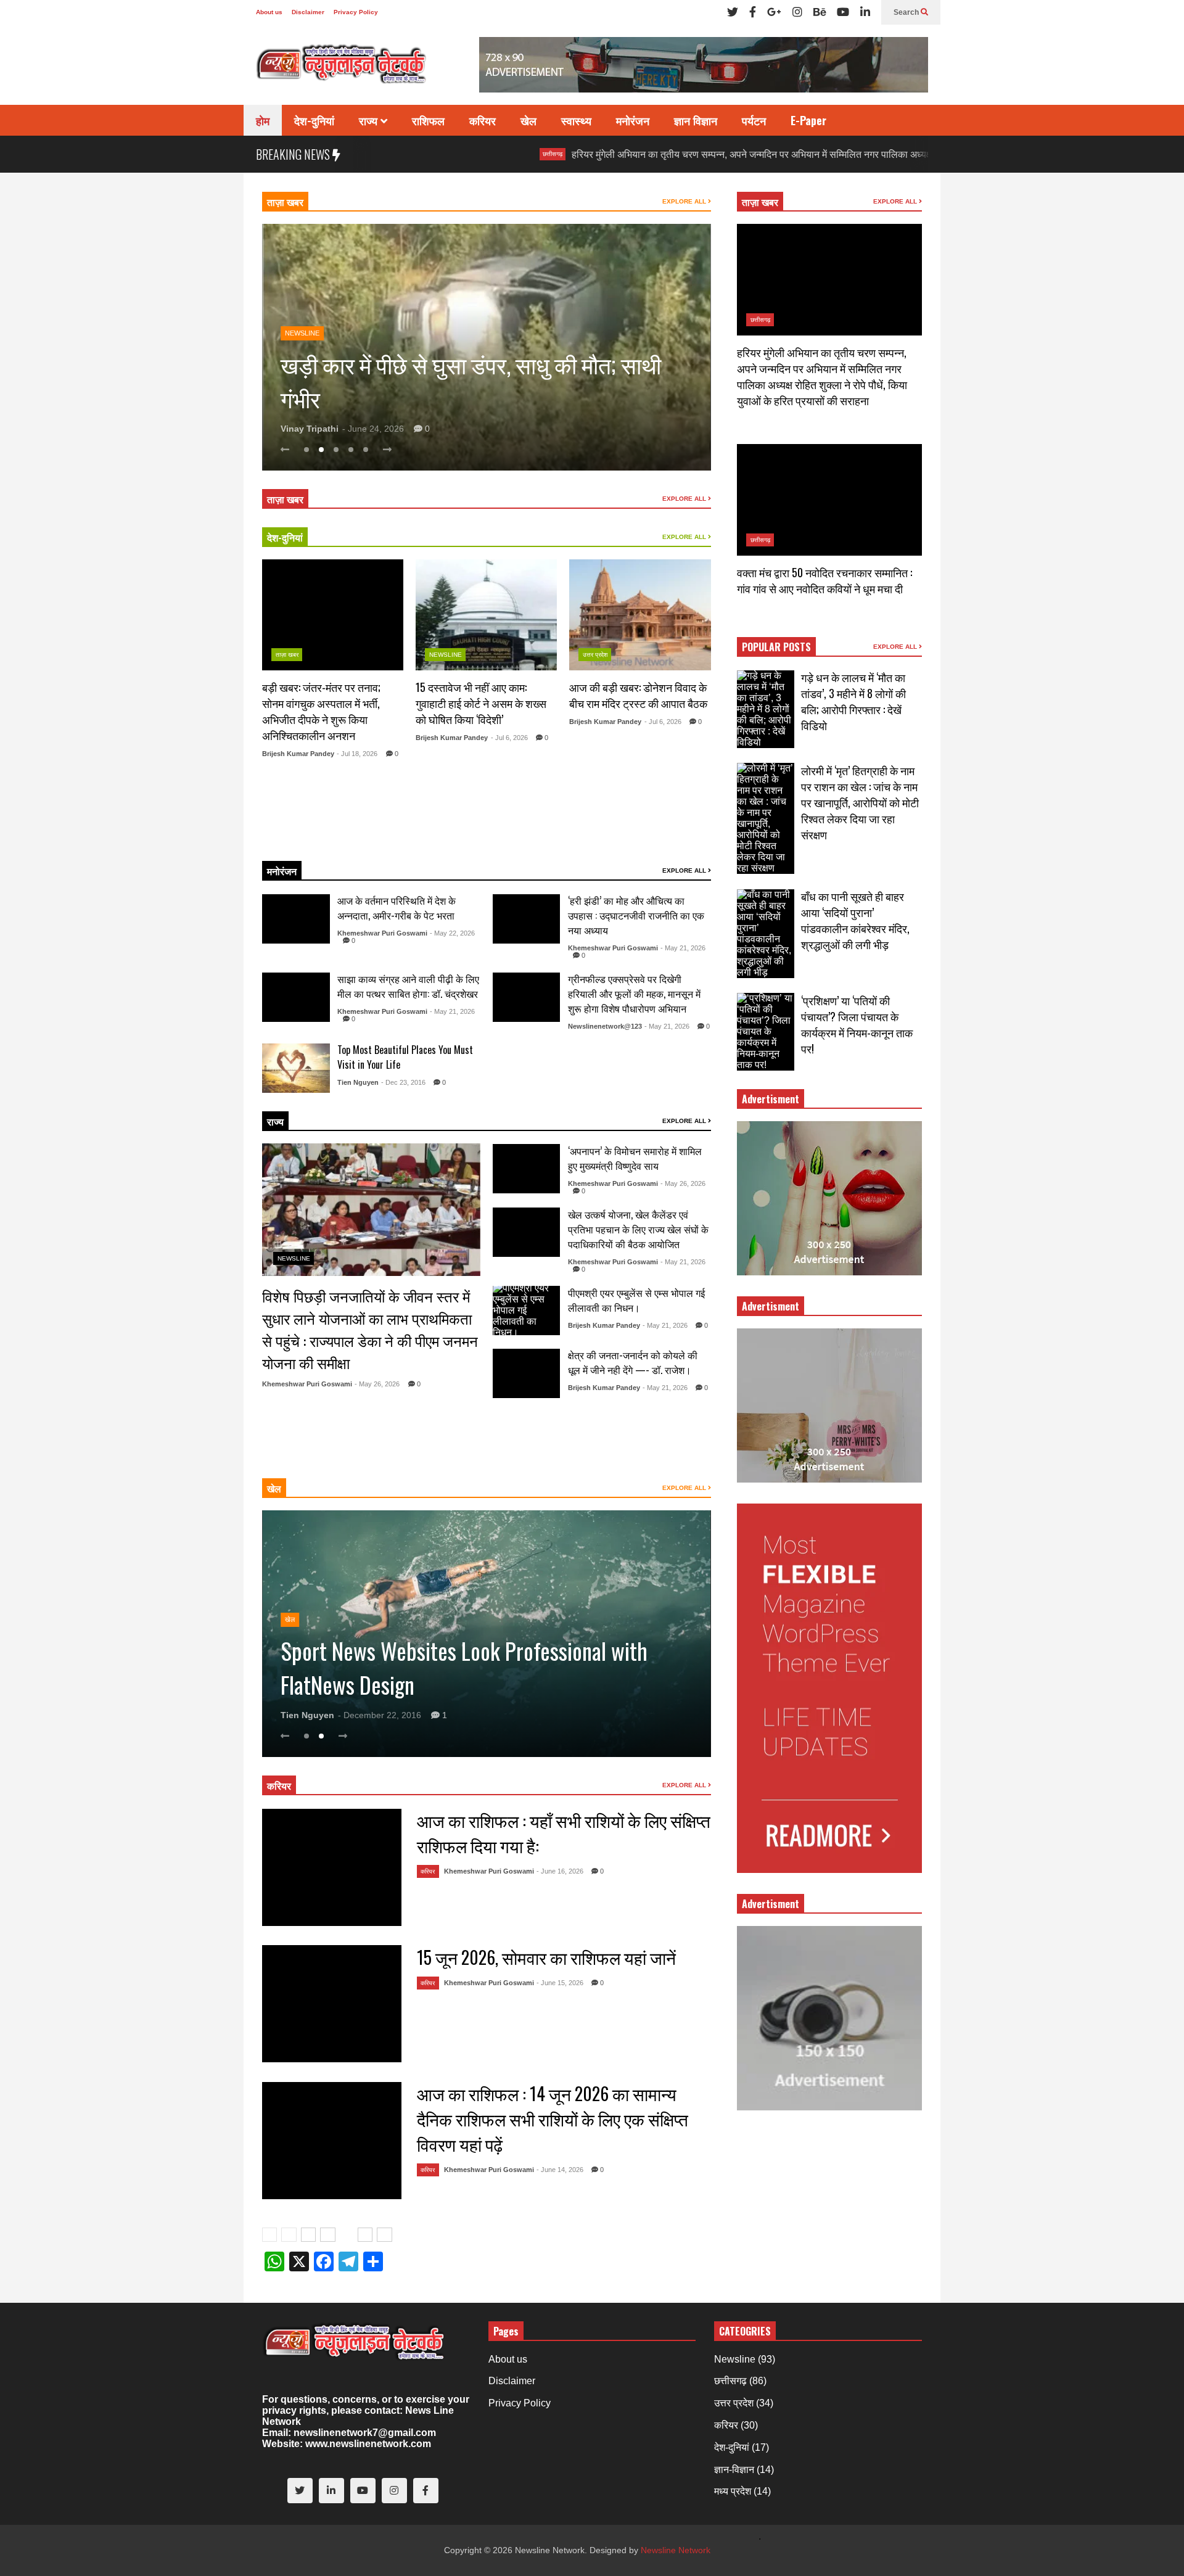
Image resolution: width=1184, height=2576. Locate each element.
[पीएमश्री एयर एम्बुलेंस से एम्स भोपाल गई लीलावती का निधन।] (527, 1311)
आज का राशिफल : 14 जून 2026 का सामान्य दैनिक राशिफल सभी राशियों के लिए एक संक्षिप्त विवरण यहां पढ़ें (553, 2119)
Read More (327, 836)
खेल (528, 120)
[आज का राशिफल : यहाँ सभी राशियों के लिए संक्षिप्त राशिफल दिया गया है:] (332, 1867)
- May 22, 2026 (452, 933)
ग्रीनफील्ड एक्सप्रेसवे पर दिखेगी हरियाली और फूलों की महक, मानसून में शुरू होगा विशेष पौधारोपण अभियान (634, 994)
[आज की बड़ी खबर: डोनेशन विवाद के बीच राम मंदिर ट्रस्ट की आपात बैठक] (640, 615)
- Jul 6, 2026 (509, 738)
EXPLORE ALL (685, 201)
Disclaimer (308, 12)
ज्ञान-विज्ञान (734, 2470)
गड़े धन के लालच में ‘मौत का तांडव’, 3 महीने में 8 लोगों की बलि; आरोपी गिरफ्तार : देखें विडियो (853, 701)
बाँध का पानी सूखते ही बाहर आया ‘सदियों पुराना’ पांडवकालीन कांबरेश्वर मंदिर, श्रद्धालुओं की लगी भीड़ (855, 920)
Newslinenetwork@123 (605, 1026)
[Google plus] (774, 12)
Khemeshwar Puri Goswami (382, 933)
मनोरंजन (633, 120)
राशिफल (428, 120)
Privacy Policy (356, 12)
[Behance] (820, 12)
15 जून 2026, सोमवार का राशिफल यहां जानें (546, 1957)
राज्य (370, 120)
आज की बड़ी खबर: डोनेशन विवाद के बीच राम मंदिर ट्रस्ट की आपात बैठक (638, 695)
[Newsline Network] (342, 68)
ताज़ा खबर (285, 202)
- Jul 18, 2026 (357, 754)
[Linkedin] (865, 12)
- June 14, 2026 (560, 2170)
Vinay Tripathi (310, 429)
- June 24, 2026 (373, 429)
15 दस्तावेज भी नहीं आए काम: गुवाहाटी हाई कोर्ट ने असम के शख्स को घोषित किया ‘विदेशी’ (481, 703)
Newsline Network (676, 2550)
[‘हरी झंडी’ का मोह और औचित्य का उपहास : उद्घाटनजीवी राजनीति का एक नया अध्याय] (527, 919)
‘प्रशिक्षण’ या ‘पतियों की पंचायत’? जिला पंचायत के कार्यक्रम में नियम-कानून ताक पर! (857, 1024)
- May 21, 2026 (683, 948)
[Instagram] (797, 12)
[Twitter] (733, 12)
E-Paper (808, 120)
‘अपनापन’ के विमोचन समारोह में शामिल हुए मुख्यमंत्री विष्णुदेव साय (635, 1158)
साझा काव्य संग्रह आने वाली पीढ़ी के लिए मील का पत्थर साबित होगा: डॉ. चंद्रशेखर (408, 986)
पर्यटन (754, 120)
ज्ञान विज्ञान (696, 120)
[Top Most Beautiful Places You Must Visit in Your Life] (296, 1068)
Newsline (302, 299)
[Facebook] (753, 12)
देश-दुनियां (314, 120)
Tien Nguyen (358, 1082)
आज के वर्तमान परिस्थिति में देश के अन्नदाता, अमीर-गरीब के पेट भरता (397, 908)
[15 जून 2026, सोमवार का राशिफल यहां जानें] (332, 2004)
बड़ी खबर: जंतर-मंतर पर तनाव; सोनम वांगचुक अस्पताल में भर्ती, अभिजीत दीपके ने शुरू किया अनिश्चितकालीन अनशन (321, 711)
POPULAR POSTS (776, 647)
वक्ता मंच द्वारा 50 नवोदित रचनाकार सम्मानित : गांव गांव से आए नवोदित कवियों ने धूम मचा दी (824, 580)
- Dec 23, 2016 (403, 1082)
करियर (483, 120)
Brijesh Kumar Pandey (298, 754)
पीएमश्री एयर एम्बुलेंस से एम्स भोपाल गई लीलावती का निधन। (636, 1300)
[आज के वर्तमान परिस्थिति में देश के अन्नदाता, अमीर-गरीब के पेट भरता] (296, 919)
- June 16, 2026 (560, 1871)
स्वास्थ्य (576, 120)
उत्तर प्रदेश (595, 655)
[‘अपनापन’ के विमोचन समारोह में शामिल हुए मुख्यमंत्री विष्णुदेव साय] (527, 1169)
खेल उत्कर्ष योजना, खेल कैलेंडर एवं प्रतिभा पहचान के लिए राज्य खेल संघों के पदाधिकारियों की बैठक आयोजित (638, 1229)
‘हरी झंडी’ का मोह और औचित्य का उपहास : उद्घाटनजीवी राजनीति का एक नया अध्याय (636, 915)
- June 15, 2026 (560, 1983)
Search (907, 12)
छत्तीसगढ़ (446, 154)
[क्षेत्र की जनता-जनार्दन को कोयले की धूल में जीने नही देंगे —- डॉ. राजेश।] (527, 1373)
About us (269, 12)
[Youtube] (843, 12)
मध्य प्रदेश (733, 2491)
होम (263, 120)
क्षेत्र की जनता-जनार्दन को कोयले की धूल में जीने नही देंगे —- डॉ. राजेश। (633, 1362)
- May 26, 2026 (377, 1384)
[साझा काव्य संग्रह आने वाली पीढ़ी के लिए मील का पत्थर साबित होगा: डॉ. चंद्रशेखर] (296, 997)
